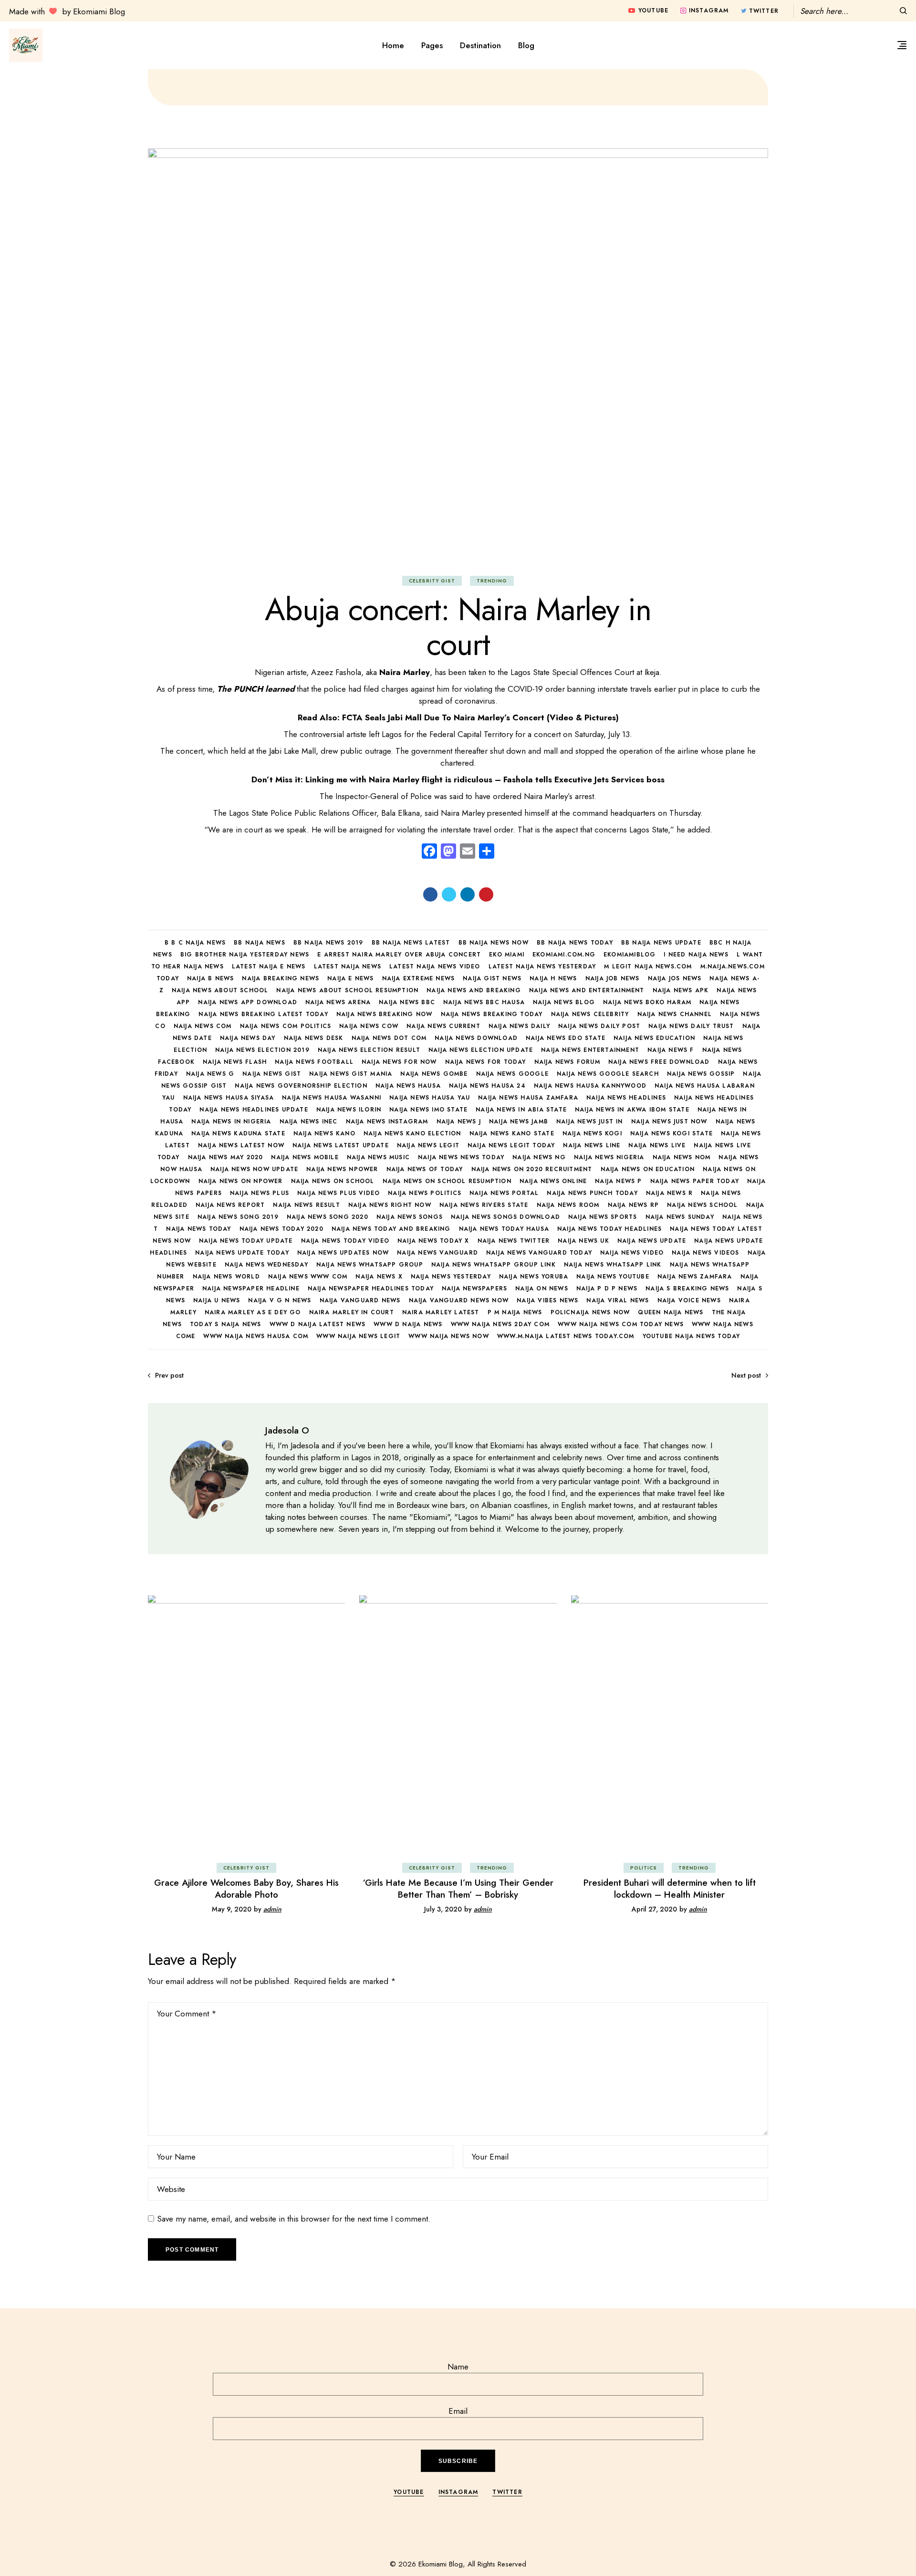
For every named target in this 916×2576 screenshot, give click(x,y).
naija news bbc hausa (484, 1002)
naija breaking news (281, 978)
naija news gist (272, 1074)
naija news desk (314, 1038)
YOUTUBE (409, 2492)
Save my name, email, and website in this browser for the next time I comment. (294, 2219)
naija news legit (428, 1145)
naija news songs (410, 1217)
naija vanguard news (360, 1300)
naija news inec (309, 1122)
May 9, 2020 (232, 1909)
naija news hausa (408, 1086)
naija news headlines (626, 1098)
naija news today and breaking (391, 1229)
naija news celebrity (590, 1014)
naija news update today (242, 1253)
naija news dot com (389, 1038)
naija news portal (504, 1193)
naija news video (632, 1253)
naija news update (652, 1241)
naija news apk (681, 990)
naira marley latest (441, 1312)
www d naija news (408, 1324)
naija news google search (608, 1074)
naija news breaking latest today (263, 1014)
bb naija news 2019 (328, 943)
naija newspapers (474, 1288)
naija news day (248, 1038)
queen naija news (671, 1312)
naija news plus (260, 1193)
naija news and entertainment (587, 990)
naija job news (613, 978)
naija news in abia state (521, 1110)
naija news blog (564, 1002)
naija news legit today (511, 1145)
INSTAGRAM (458, 2492)
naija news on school (333, 1181)
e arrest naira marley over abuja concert (399, 955)
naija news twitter (514, 1241)
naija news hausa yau (430, 1098)
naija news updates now (343, 1253)
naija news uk (583, 1241)
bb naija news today (575, 943)
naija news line (592, 1145)
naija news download (476, 1038)
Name (458, 2367)
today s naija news (226, 1324)
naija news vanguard (437, 1253)
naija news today (198, 1229)
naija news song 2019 (238, 1217)
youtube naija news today (692, 1336)
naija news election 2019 (262, 1050)
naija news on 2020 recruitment (532, 1169)
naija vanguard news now (459, 1300)
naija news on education (648, 1169)
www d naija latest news (318, 1324)
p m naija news (515, 1312)
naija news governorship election (301, 1086)
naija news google (512, 1074)
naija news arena (338, 1002)
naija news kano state (512, 1133)
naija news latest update (341, 1145)
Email (458, 2411)
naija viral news (618, 1300)
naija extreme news (419, 978)
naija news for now (399, 1062)
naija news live (657, 1145)
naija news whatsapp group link (494, 1265)
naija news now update (254, 1169)
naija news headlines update (254, 1110)
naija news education (654, 1038)
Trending (492, 581)
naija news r (669, 1193)
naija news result (306, 1205)
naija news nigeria (609, 1157)
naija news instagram (387, 1122)
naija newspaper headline (251, 1288)
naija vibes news (547, 1300)
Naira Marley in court (352, 1312)
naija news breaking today (492, 1014)
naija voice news (689, 1300)
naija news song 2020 (328, 1217)
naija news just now (669, 1122)
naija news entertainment (590, 1050)
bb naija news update (661, 943)
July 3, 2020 (443, 1909)
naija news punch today (592, 1193)
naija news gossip (701, 1074)
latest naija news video (435, 966)
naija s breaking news (687, 1288)
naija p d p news (607, 1288)
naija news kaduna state (238, 1133)
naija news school (702, 1205)
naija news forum (567, 1062)
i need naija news (696, 955)
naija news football (314, 1062)
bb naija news (260, 943)
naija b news (210, 978)
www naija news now (449, 1336)
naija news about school (220, 990)
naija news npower (342, 1169)
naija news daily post (599, 1026)
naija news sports (603, 1217)
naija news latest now (241, 1145)
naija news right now (390, 1205)
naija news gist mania (351, 1074)
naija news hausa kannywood (590, 1086)
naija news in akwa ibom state (632, 1110)
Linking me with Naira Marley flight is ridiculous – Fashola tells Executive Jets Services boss (485, 779)
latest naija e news (269, 966)
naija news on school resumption (447, 1181)
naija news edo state (566, 1038)
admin (272, 1909)
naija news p (618, 1181)
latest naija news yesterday (542, 966)
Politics (644, 1868)
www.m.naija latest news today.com (566, 1336)
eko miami (507, 955)
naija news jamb (519, 1122)
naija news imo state (428, 1110)
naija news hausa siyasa (229, 1098)
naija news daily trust (691, 1026)
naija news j (459, 1122)
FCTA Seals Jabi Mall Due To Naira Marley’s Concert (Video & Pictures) (480, 717)
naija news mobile (305, 1157)
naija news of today (425, 1169)
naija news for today (486, 1062)
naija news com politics (286, 1026)
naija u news (217, 1300)
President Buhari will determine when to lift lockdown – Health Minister (670, 1889)
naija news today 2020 (281, 1229)
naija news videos (705, 1253)
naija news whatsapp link (613, 1265)
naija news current (443, 1026)
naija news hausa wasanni (332, 1098)
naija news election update (481, 1050)
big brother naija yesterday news (245, 955)
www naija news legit (358, 1336)
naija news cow (369, 1026)
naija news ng (539, 1157)
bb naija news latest (411, 943)
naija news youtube (613, 1277)
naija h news (553, 978)
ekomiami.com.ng (564, 955)
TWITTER (507, 2492)
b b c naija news (195, 943)
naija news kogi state (671, 1133)
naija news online (553, 1181)
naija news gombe (434, 1074)
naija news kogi (592, 1133)
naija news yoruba (534, 1277)
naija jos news (675, 978)
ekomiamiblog (630, 955)
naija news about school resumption (347, 990)
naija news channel (675, 1014)
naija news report (230, 1205)
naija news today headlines (609, 1229)
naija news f (671, 1050)
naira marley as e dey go (253, 1312)
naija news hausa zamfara (528, 1098)
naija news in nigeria (231, 1122)
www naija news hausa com (256, 1336)
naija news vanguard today (539, 1253)
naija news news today (461, 1157)
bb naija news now (494, 943)
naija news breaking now (385, 1014)
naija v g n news (280, 1300)
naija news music (378, 1157)
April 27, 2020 (654, 1909)
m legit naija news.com (648, 966)
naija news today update (246, 1241)
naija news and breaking (474, 990)
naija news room (568, 1205)
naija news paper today (695, 1181)
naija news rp (634, 1205)
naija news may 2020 (226, 1157)
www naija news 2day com (500, 1324)
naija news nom (682, 1157)
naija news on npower (241, 1181)
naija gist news (492, 978)
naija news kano (324, 1133)
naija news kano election (412, 1133)
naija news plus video (338, 1193)
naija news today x (433, 1241)
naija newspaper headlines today (371, 1288)
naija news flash (235, 1062)
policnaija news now (590, 1312)
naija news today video (345, 1241)
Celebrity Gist (432, 581)
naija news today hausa (504, 1229)
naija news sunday (680, 1217)
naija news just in (590, 1122)
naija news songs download (505, 1217)
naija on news (542, 1288)
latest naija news (348, 966)
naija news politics (425, 1193)
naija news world (226, 1277)
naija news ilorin (349, 1110)
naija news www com (308, 1277)
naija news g (210, 1074)
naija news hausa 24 (487, 1086)
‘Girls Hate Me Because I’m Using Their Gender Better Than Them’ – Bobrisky (458, 1889)
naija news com (203, 1026)
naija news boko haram (647, 1002)
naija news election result (369, 1050)
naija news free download (659, 1062)
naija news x (379, 1277)
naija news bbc (407, 1002)
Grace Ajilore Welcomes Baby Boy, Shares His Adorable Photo (246, 1889)
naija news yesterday (451, 1277)
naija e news (350, 978)
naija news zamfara (695, 1277)
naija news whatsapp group (370, 1265)
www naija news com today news (621, 1324)
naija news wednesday (266, 1265)
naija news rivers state (484, 1205)
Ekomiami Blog (441, 2564)
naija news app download (248, 1002)
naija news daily (519, 1026)
